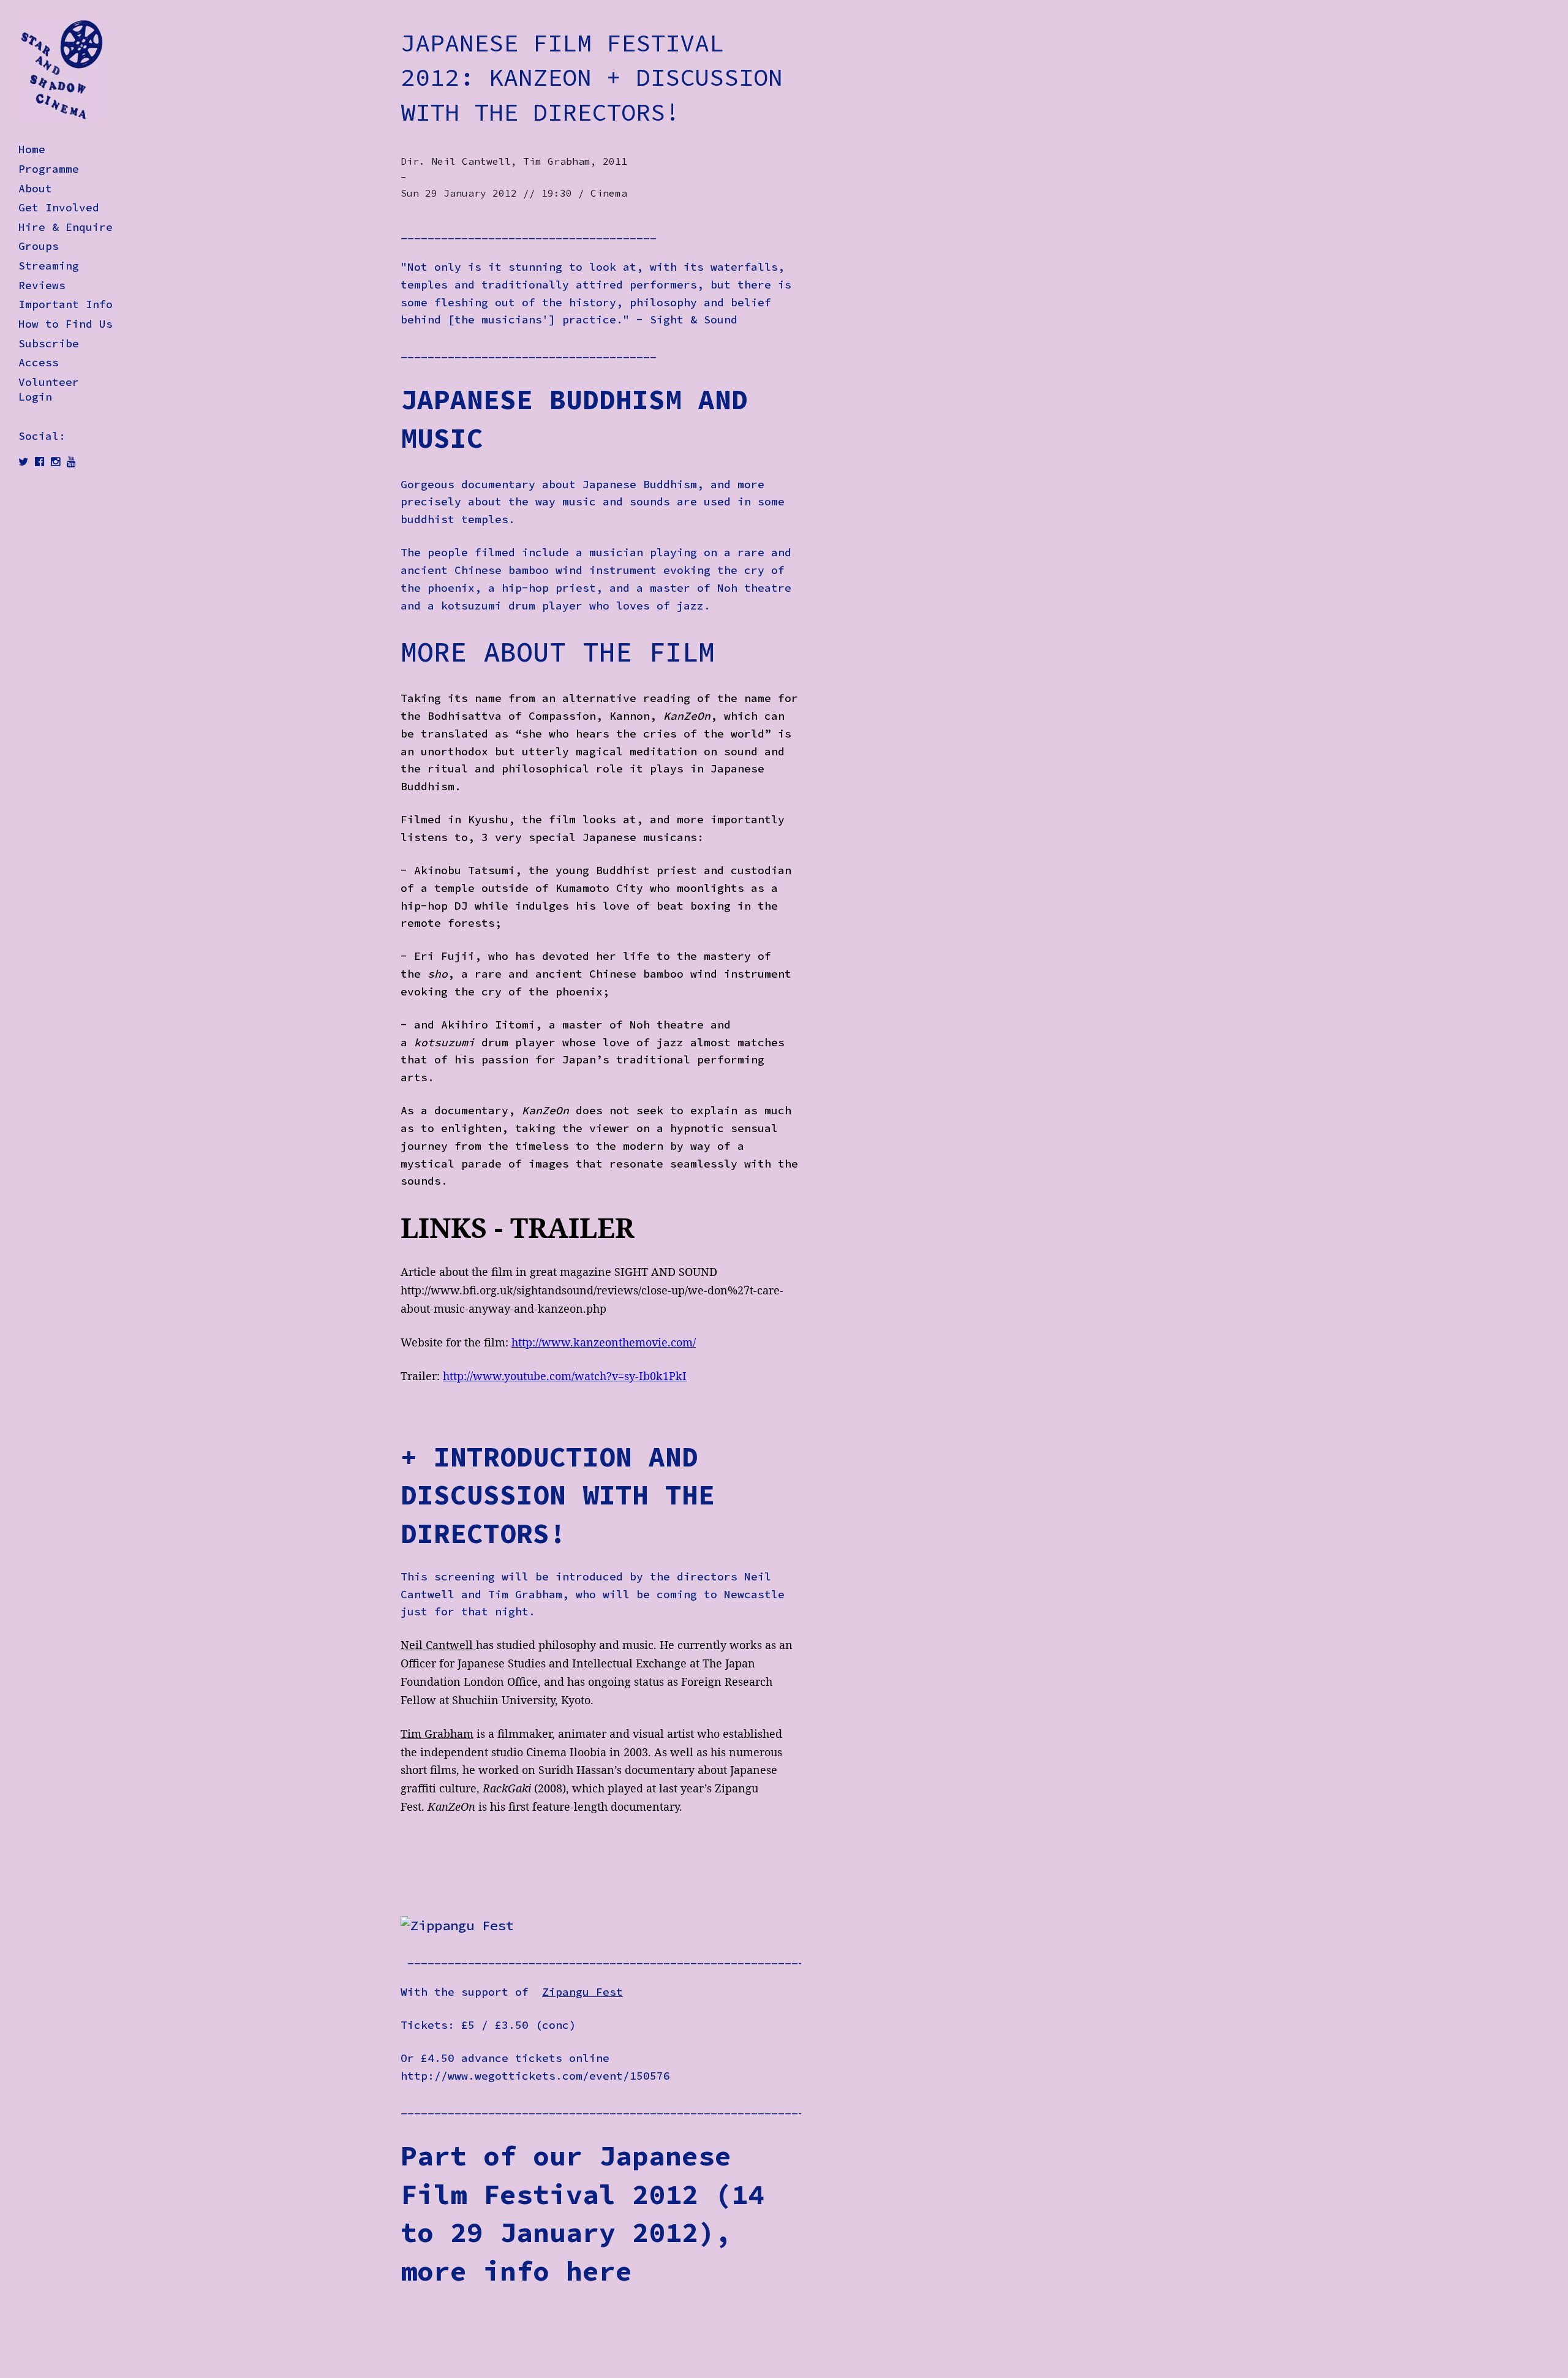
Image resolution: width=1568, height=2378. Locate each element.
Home (32, 149)
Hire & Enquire (66, 227)
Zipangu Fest (582, 1992)
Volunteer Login (49, 390)
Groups (39, 246)
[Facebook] (40, 462)
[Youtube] (71, 462)
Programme (49, 169)
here (599, 2271)
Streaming (49, 266)
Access (39, 363)
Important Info (66, 304)
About (35, 189)
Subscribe (49, 344)
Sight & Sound (694, 319)
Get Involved (59, 208)
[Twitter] (23, 462)
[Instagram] (55, 462)
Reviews (42, 285)
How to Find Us (66, 324)
